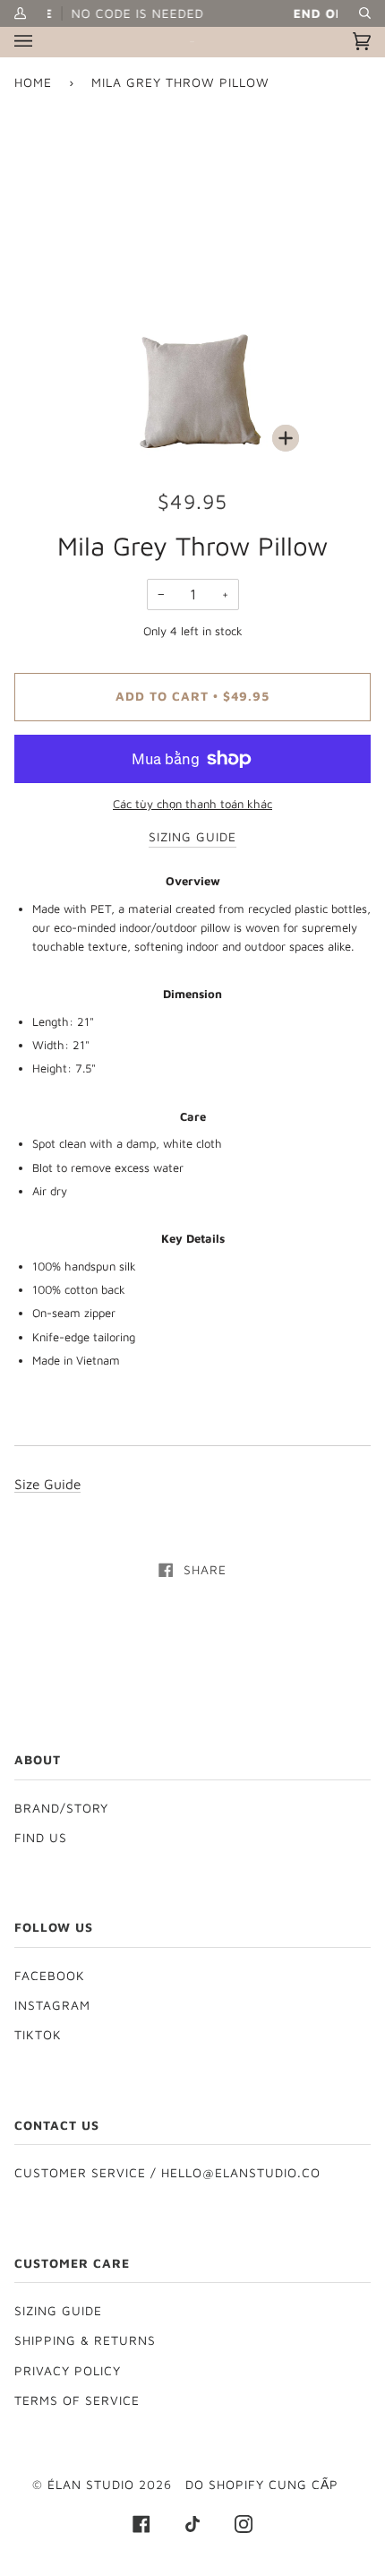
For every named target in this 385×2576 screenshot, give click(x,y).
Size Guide (47, 1484)
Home (33, 82)
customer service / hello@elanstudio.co (167, 2173)
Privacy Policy (68, 2371)
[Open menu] (41, 42)
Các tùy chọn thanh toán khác (192, 804)
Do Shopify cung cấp (262, 2485)
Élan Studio (93, 2485)
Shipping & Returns (85, 2340)
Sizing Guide (58, 2311)
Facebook (50, 1976)
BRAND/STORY (61, 1808)
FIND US (41, 1838)
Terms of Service (77, 2400)
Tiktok (38, 2035)
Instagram (52, 2005)
